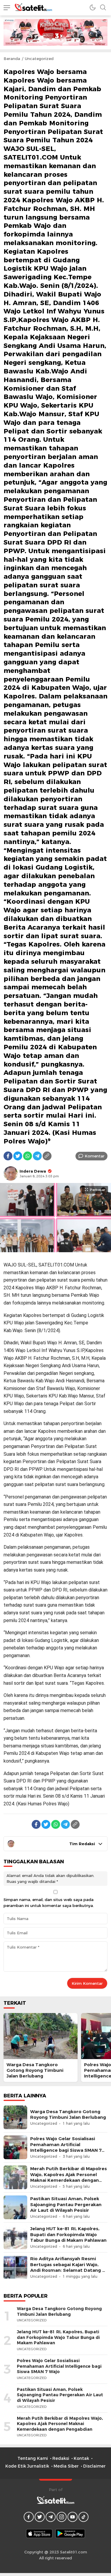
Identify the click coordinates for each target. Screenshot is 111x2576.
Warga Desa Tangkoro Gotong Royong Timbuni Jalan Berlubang (35, 2070)
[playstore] (70, 2534)
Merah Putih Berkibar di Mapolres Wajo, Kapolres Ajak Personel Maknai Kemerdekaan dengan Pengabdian (69, 2177)
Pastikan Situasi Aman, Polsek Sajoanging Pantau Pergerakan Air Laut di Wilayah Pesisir (66, 2204)
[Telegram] (37, 1156)
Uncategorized (39, 59)
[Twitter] (18, 1156)
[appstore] (39, 2534)
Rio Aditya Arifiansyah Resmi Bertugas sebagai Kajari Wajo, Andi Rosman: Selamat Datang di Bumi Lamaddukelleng (68, 2267)
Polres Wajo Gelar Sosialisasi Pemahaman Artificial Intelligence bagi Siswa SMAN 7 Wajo (66, 2147)
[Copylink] (47, 1156)
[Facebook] (8, 1156)
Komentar (95, 1156)
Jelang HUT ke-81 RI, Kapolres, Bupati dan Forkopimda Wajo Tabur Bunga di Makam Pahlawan (68, 2234)
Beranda (12, 59)
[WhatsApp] (28, 1156)
